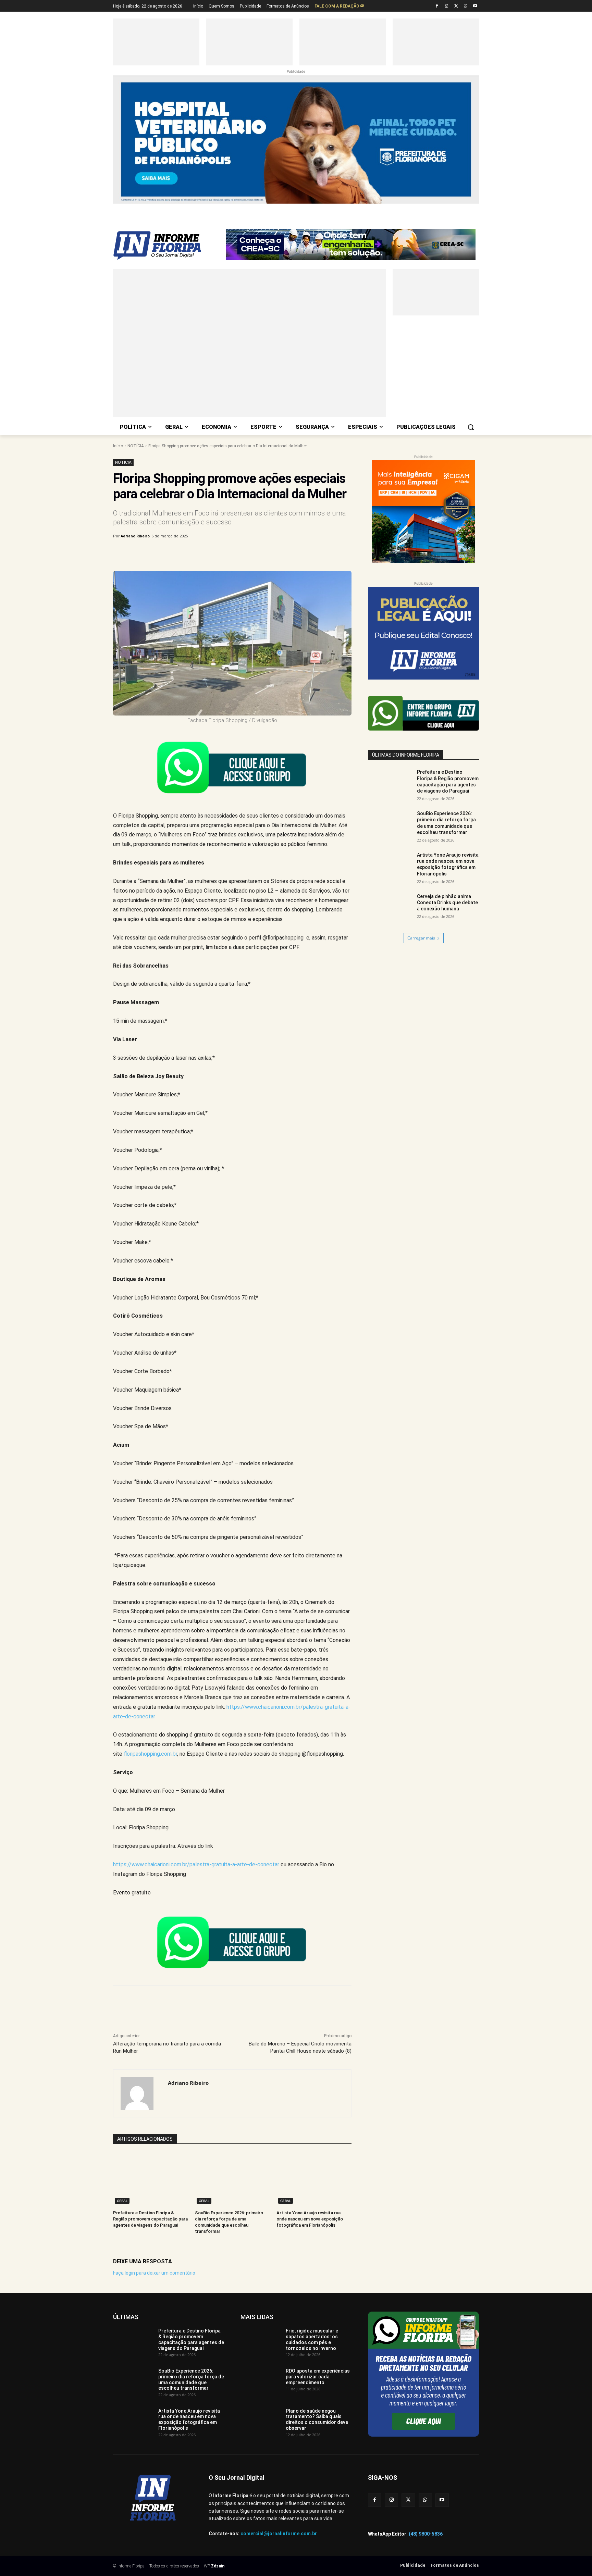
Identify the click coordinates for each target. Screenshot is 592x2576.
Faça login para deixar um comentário (154, 2103)
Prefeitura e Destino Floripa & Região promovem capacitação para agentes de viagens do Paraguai (150, 2049)
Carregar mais (421, 768)
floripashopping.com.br (150, 1584)
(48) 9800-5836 (426, 2364)
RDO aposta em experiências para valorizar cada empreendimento (318, 2207)
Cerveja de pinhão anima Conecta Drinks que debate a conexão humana (447, 733)
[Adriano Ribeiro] (141, 1924)
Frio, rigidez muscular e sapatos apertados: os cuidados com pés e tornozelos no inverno (312, 2170)
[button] (471, 257)
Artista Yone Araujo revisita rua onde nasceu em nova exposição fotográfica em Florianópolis (310, 2049)
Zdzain (218, 2397)
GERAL (122, 2031)
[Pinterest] (226, 384)
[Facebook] (437, 6)
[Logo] (168, 211)
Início (118, 276)
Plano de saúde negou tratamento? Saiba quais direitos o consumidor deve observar (317, 2250)
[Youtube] (475, 6)
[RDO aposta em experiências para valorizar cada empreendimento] (261, 2213)
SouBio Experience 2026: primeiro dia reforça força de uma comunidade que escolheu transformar (191, 2210)
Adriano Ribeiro (135, 367)
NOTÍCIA (136, 276)
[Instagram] (447, 6)
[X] (456, 6)
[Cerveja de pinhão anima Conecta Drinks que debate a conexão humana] (390, 739)
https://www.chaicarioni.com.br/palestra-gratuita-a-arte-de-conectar (196, 1695)
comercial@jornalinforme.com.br (279, 2364)
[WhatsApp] (465, 6)
